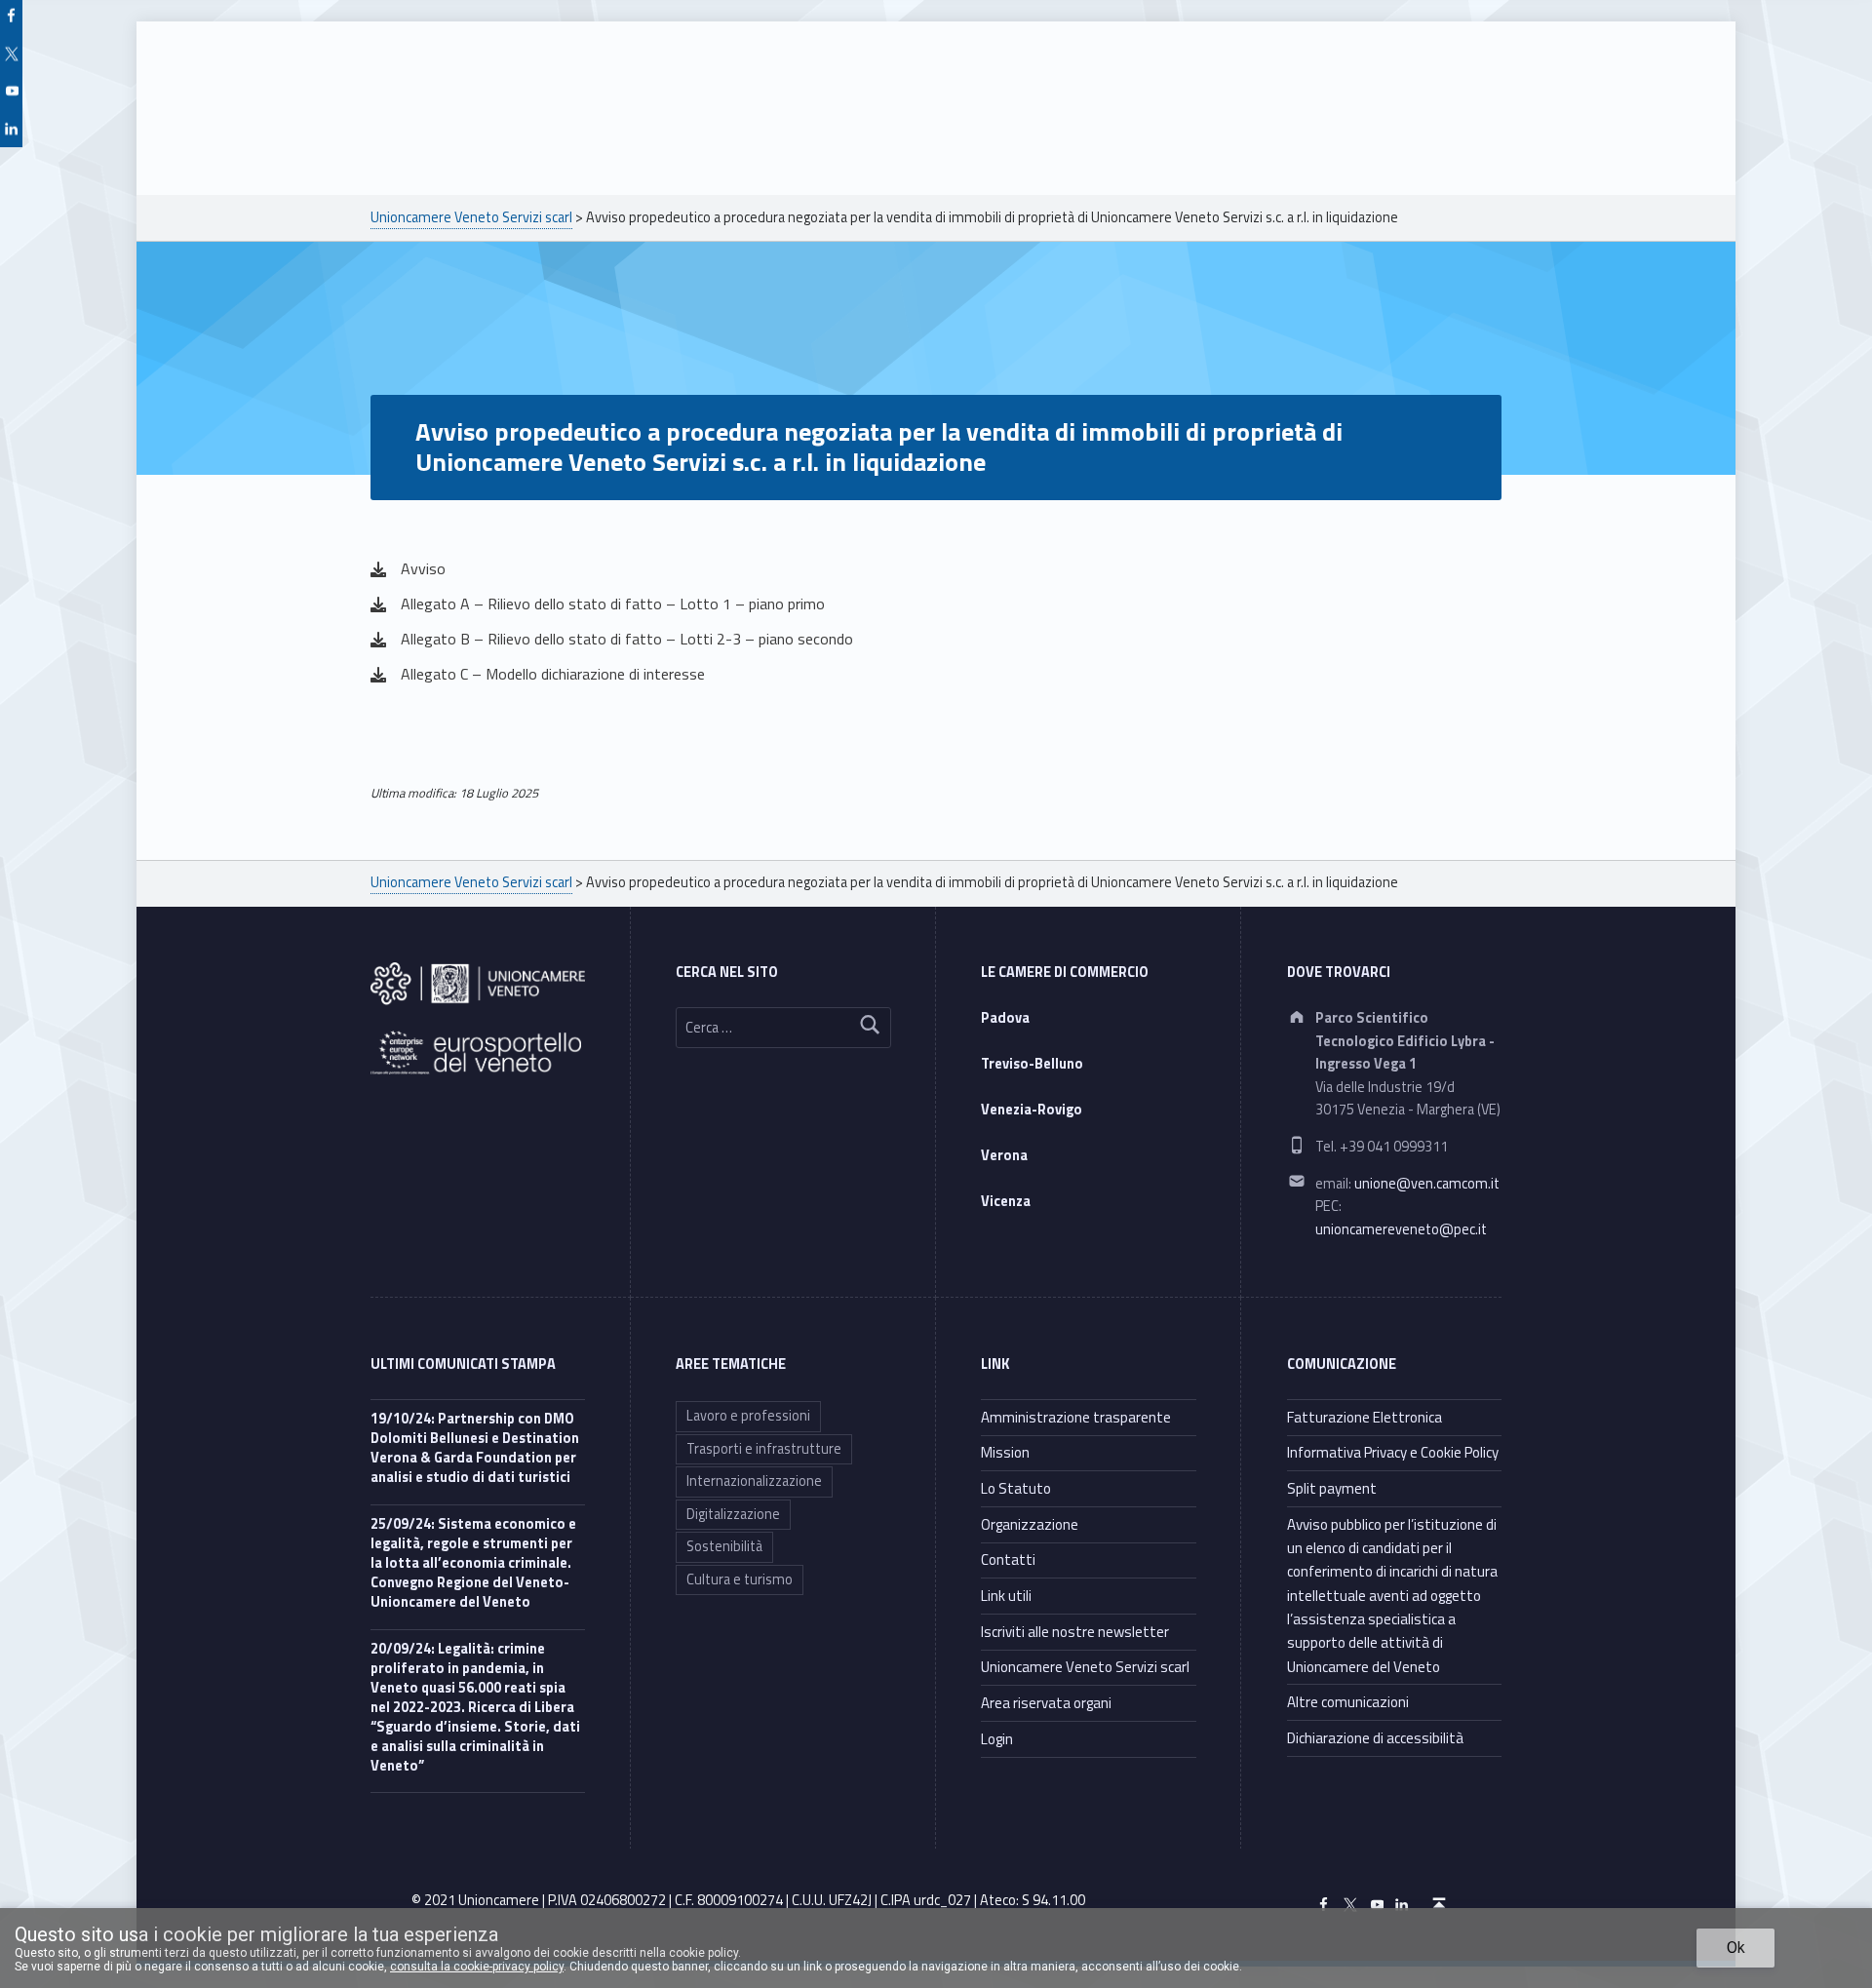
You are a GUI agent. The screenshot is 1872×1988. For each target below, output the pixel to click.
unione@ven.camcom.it (1427, 1184)
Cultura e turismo (740, 1579)
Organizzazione (1030, 1524)
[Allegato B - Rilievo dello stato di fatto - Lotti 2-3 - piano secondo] (612, 640)
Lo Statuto (1016, 1488)
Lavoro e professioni (748, 1416)
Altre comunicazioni (1348, 1702)
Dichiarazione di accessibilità (1375, 1738)
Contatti (1008, 1559)
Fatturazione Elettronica (1365, 1417)
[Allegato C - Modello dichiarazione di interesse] (538, 675)
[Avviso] (408, 569)
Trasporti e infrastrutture (764, 1449)
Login (997, 1739)
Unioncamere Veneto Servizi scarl (1085, 1667)
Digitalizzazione (733, 1514)
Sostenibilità (724, 1546)
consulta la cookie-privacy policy (477, 1967)
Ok (1736, 1948)
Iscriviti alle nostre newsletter (1075, 1632)
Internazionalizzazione (754, 1481)
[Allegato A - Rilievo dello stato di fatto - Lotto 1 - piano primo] (598, 604)
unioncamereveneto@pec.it (1401, 1229)
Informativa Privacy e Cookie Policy (1393, 1452)
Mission (1005, 1452)
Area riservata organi (1046, 1703)
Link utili (1006, 1596)
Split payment (1332, 1488)
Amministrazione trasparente (1076, 1417)
